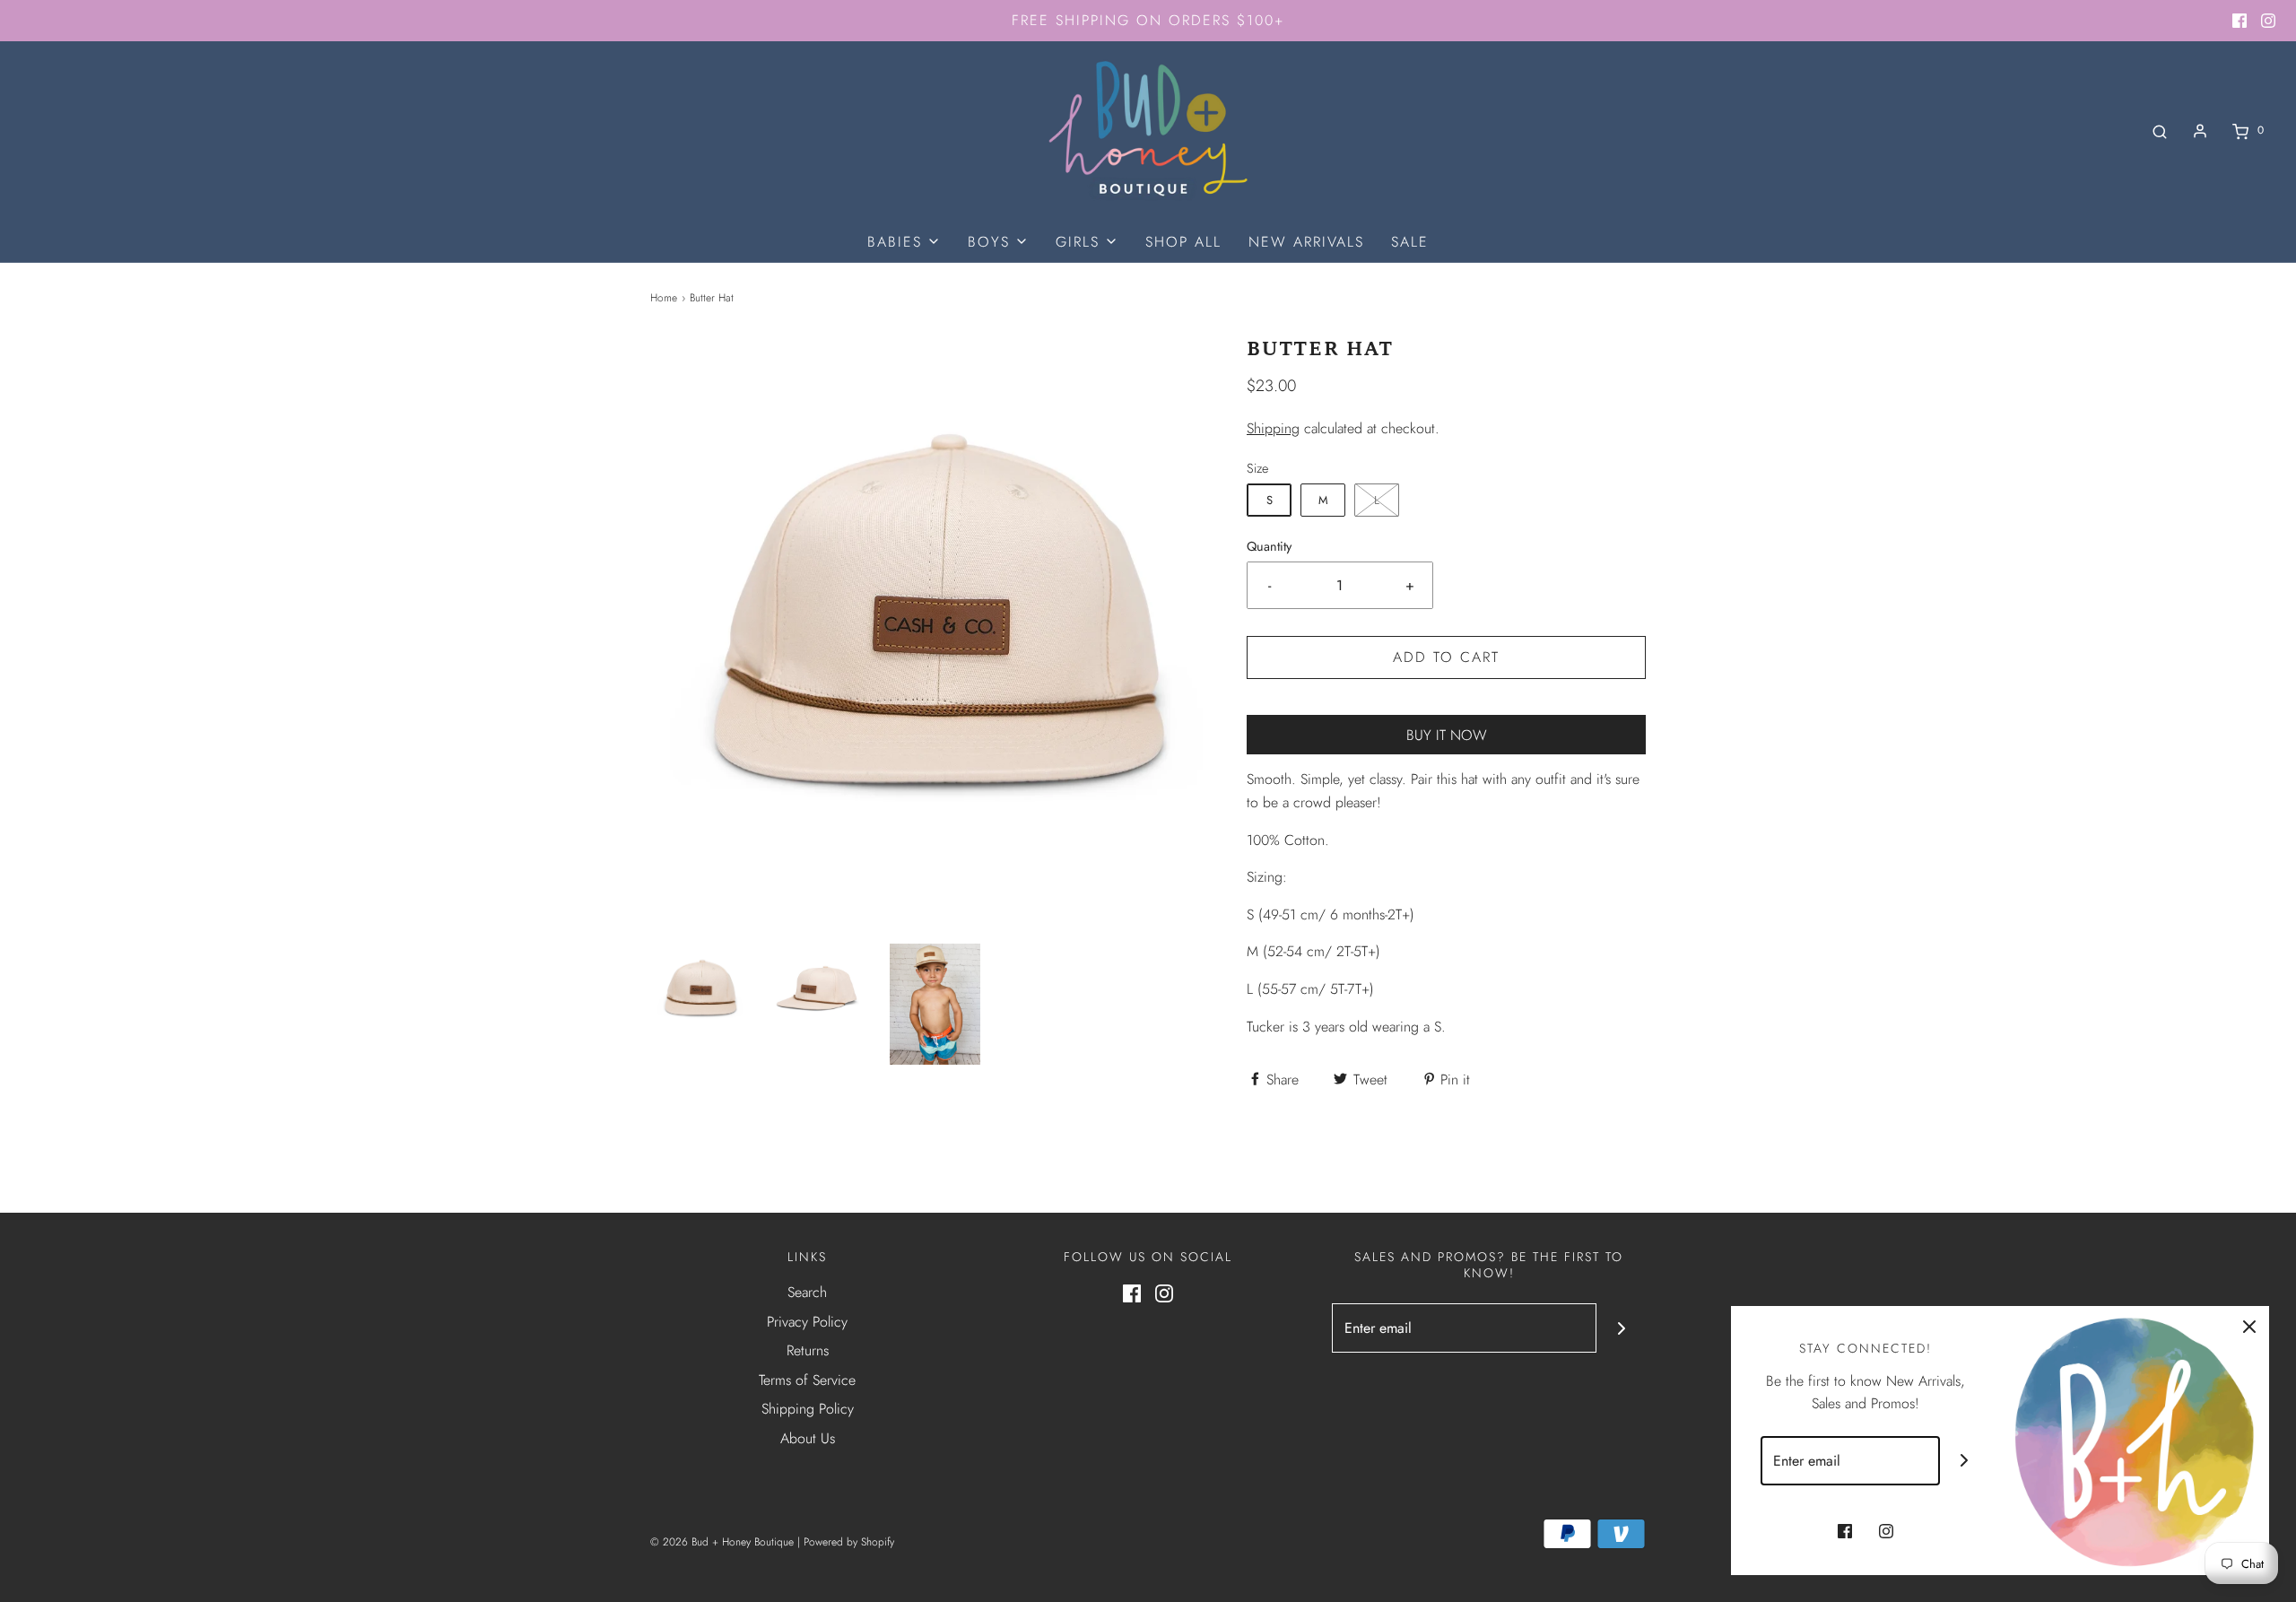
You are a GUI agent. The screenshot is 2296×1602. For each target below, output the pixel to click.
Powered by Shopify (849, 1542)
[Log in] (2200, 131)
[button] (700, 989)
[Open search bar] (2160, 131)
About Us (808, 1438)
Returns (808, 1350)
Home (664, 298)
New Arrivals (1306, 242)
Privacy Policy (807, 1322)
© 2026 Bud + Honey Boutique (722, 1542)
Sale (1410, 242)
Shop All (1183, 242)
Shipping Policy (808, 1409)
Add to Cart (1446, 657)
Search (807, 1292)
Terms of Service (807, 1380)
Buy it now (1447, 735)
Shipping (1273, 428)
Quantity (1269, 546)
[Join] (1621, 1328)
